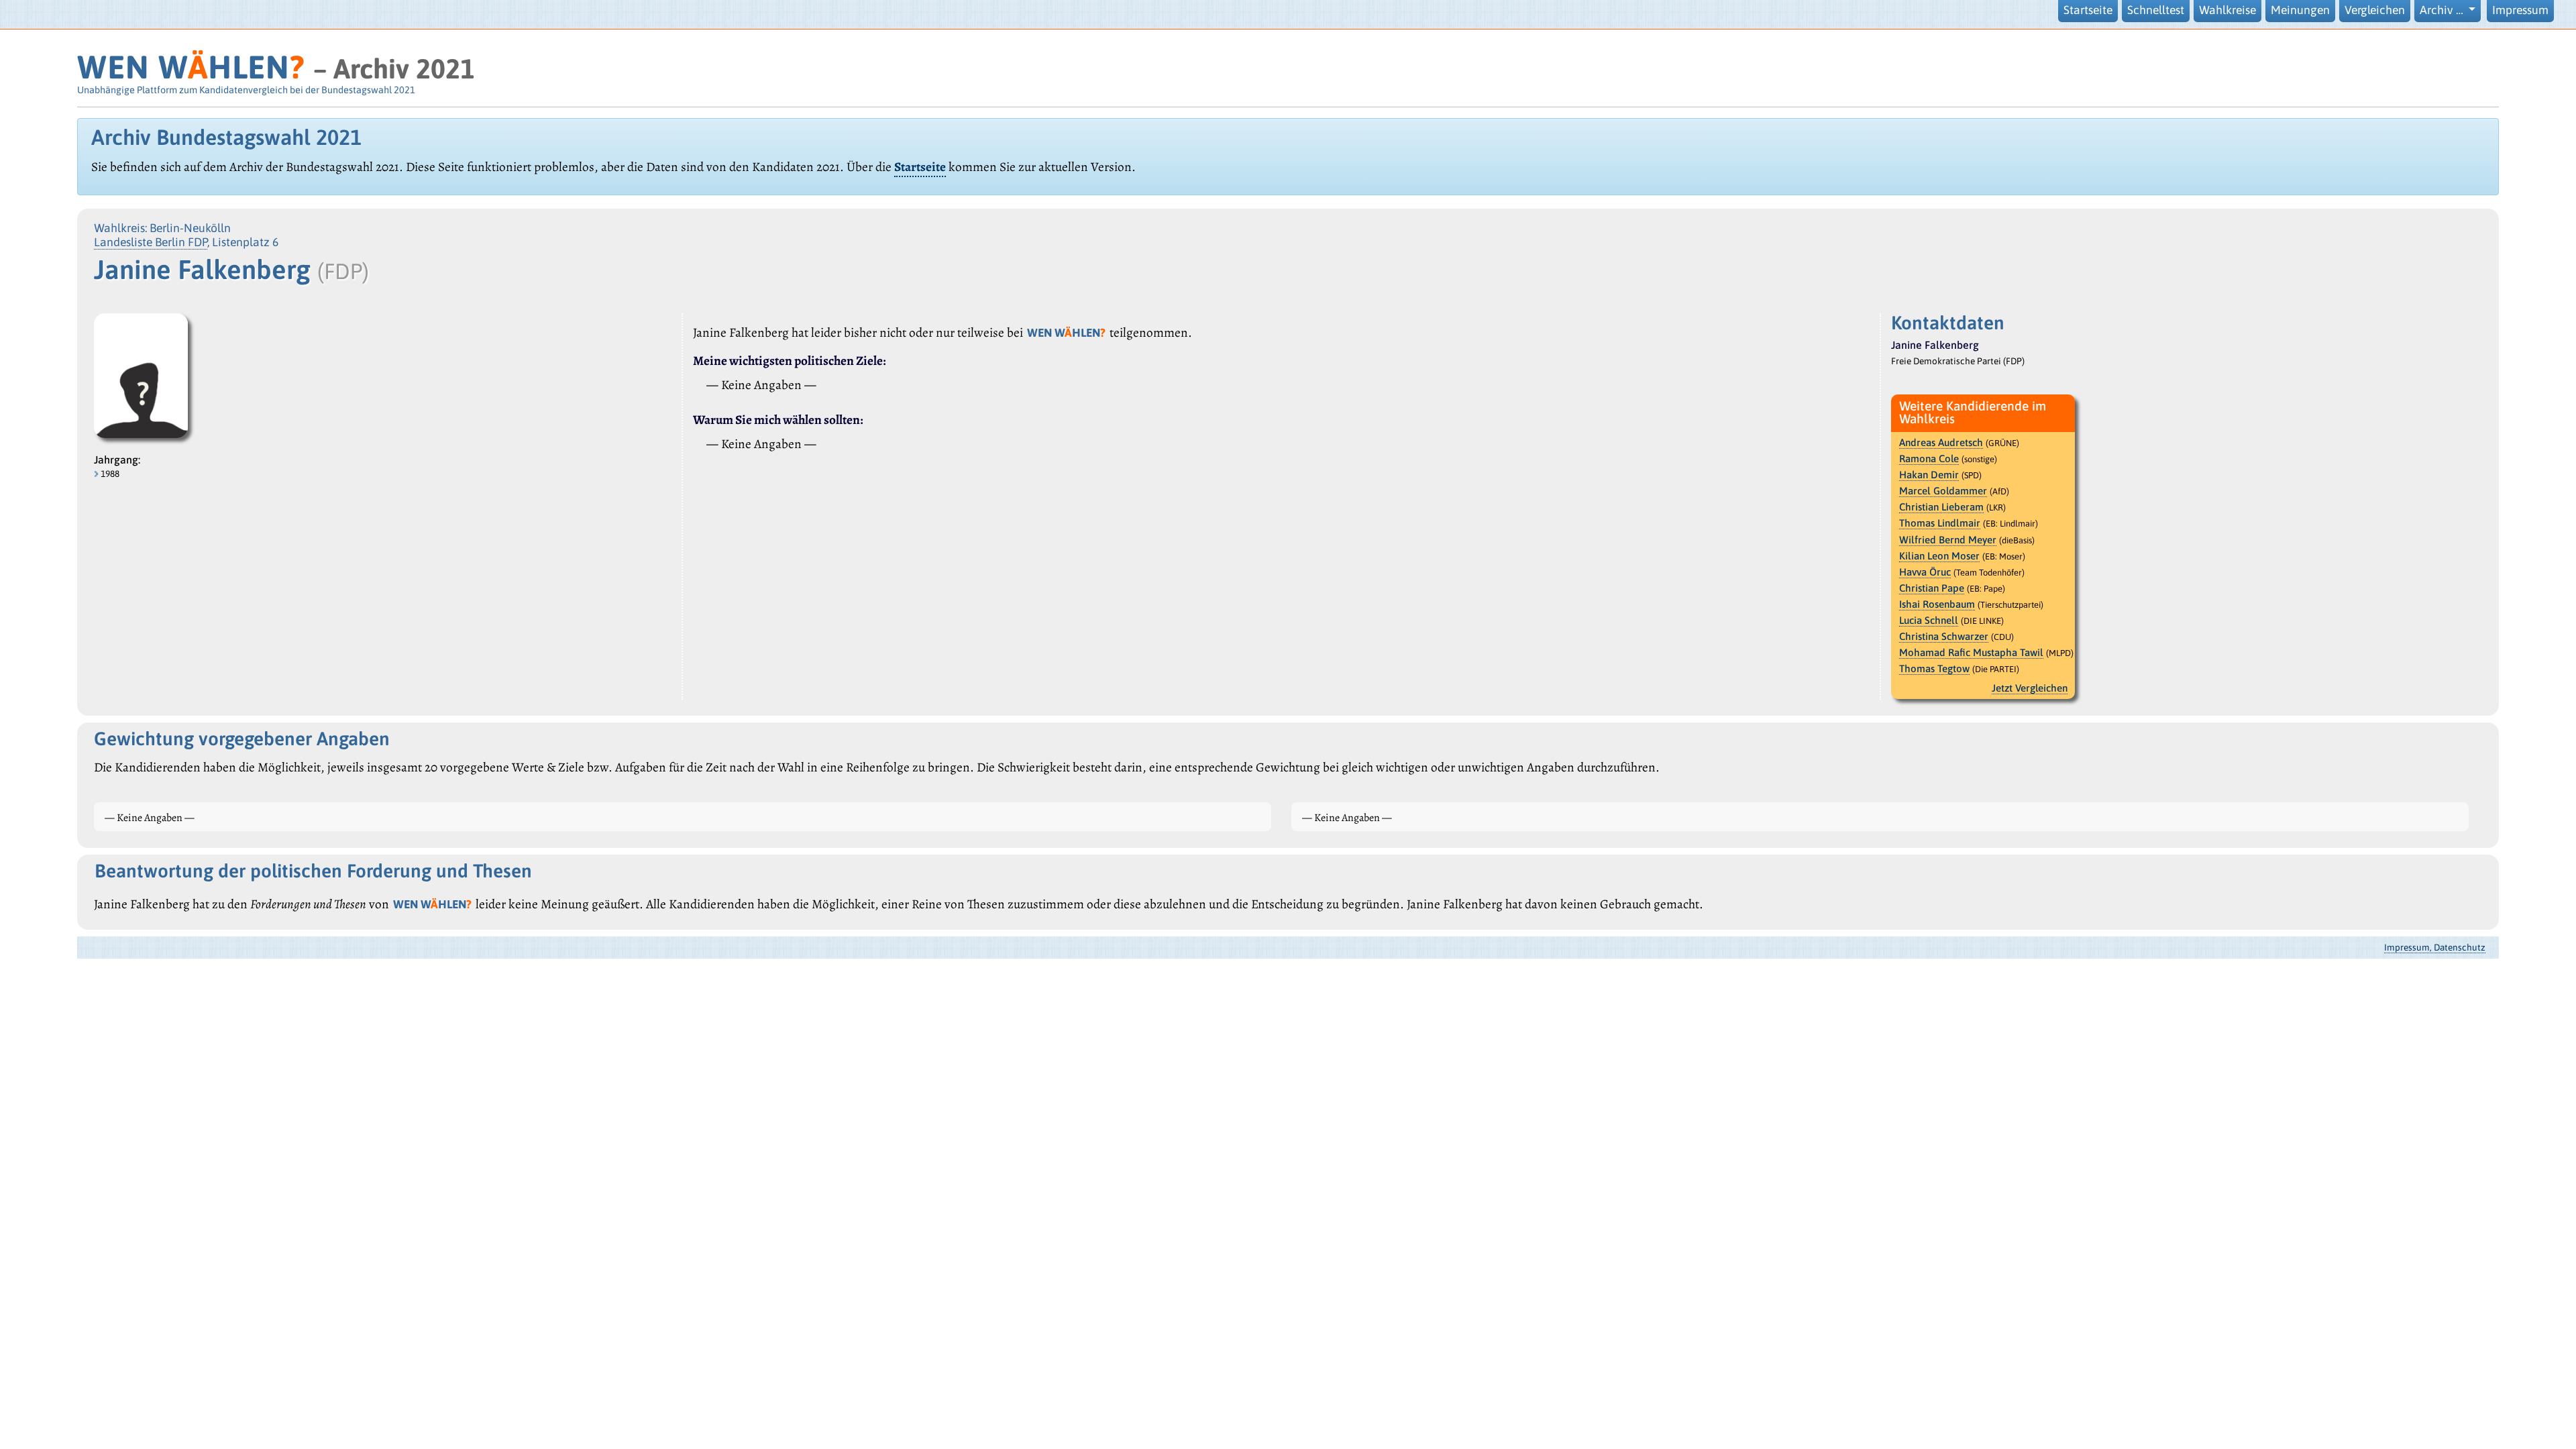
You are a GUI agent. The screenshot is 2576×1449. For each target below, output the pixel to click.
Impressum (2520, 10)
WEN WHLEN (191, 67)
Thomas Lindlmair (1940, 523)
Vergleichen (2375, 10)
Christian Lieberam (1941, 507)
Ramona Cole (1929, 459)
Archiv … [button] (2443, 10)
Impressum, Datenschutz (2435, 947)
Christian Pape (1932, 588)
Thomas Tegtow (1934, 668)
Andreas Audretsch (1941, 442)
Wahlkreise (2228, 10)
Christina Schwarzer (1944, 636)
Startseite (2088, 10)
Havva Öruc (1925, 572)
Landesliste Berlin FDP (151, 242)
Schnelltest (2156, 10)
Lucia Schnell (1929, 620)
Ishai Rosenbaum (1937, 604)
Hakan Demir (1929, 475)
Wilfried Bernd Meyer (1948, 540)
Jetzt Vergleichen (2030, 688)
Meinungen (2300, 10)
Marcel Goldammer (1943, 491)
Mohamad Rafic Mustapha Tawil (1971, 652)
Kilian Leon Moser (1939, 556)
